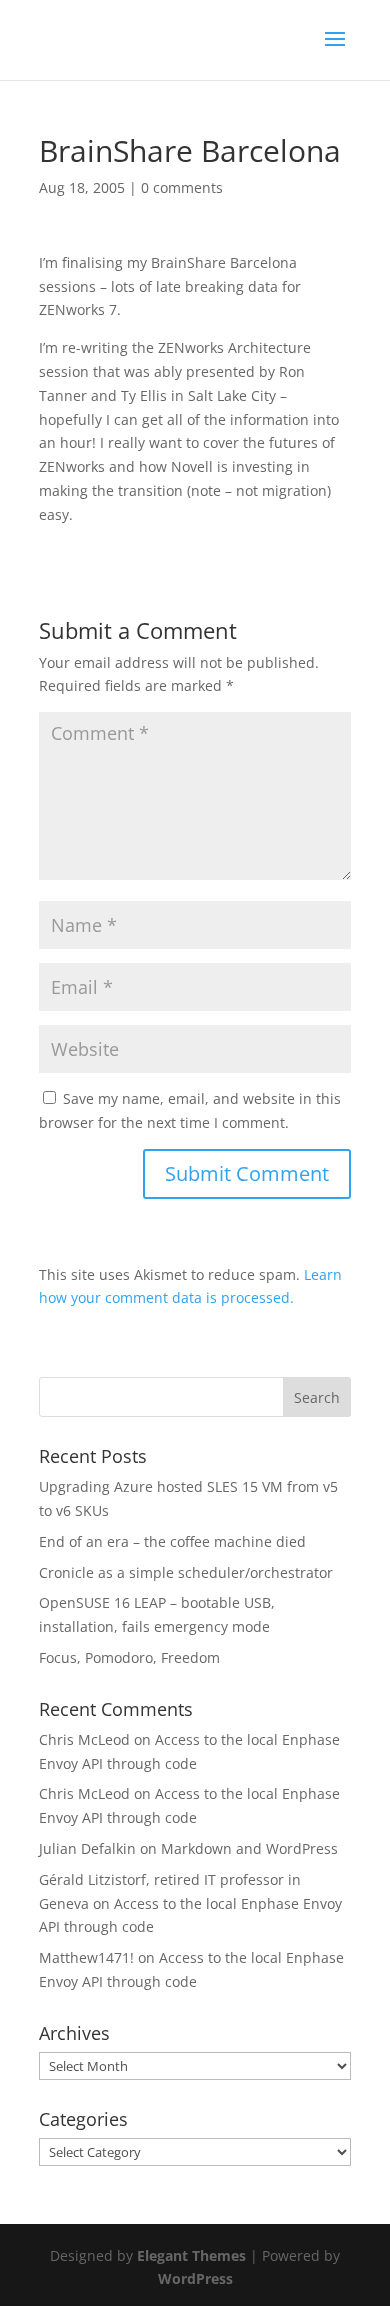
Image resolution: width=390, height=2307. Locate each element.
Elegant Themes (191, 2255)
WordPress (195, 2278)
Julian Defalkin (87, 1848)
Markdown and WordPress (249, 1848)
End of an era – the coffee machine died (172, 1541)
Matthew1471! (86, 1957)
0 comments (182, 187)
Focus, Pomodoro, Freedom (129, 1657)
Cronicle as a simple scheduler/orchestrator (186, 1572)
